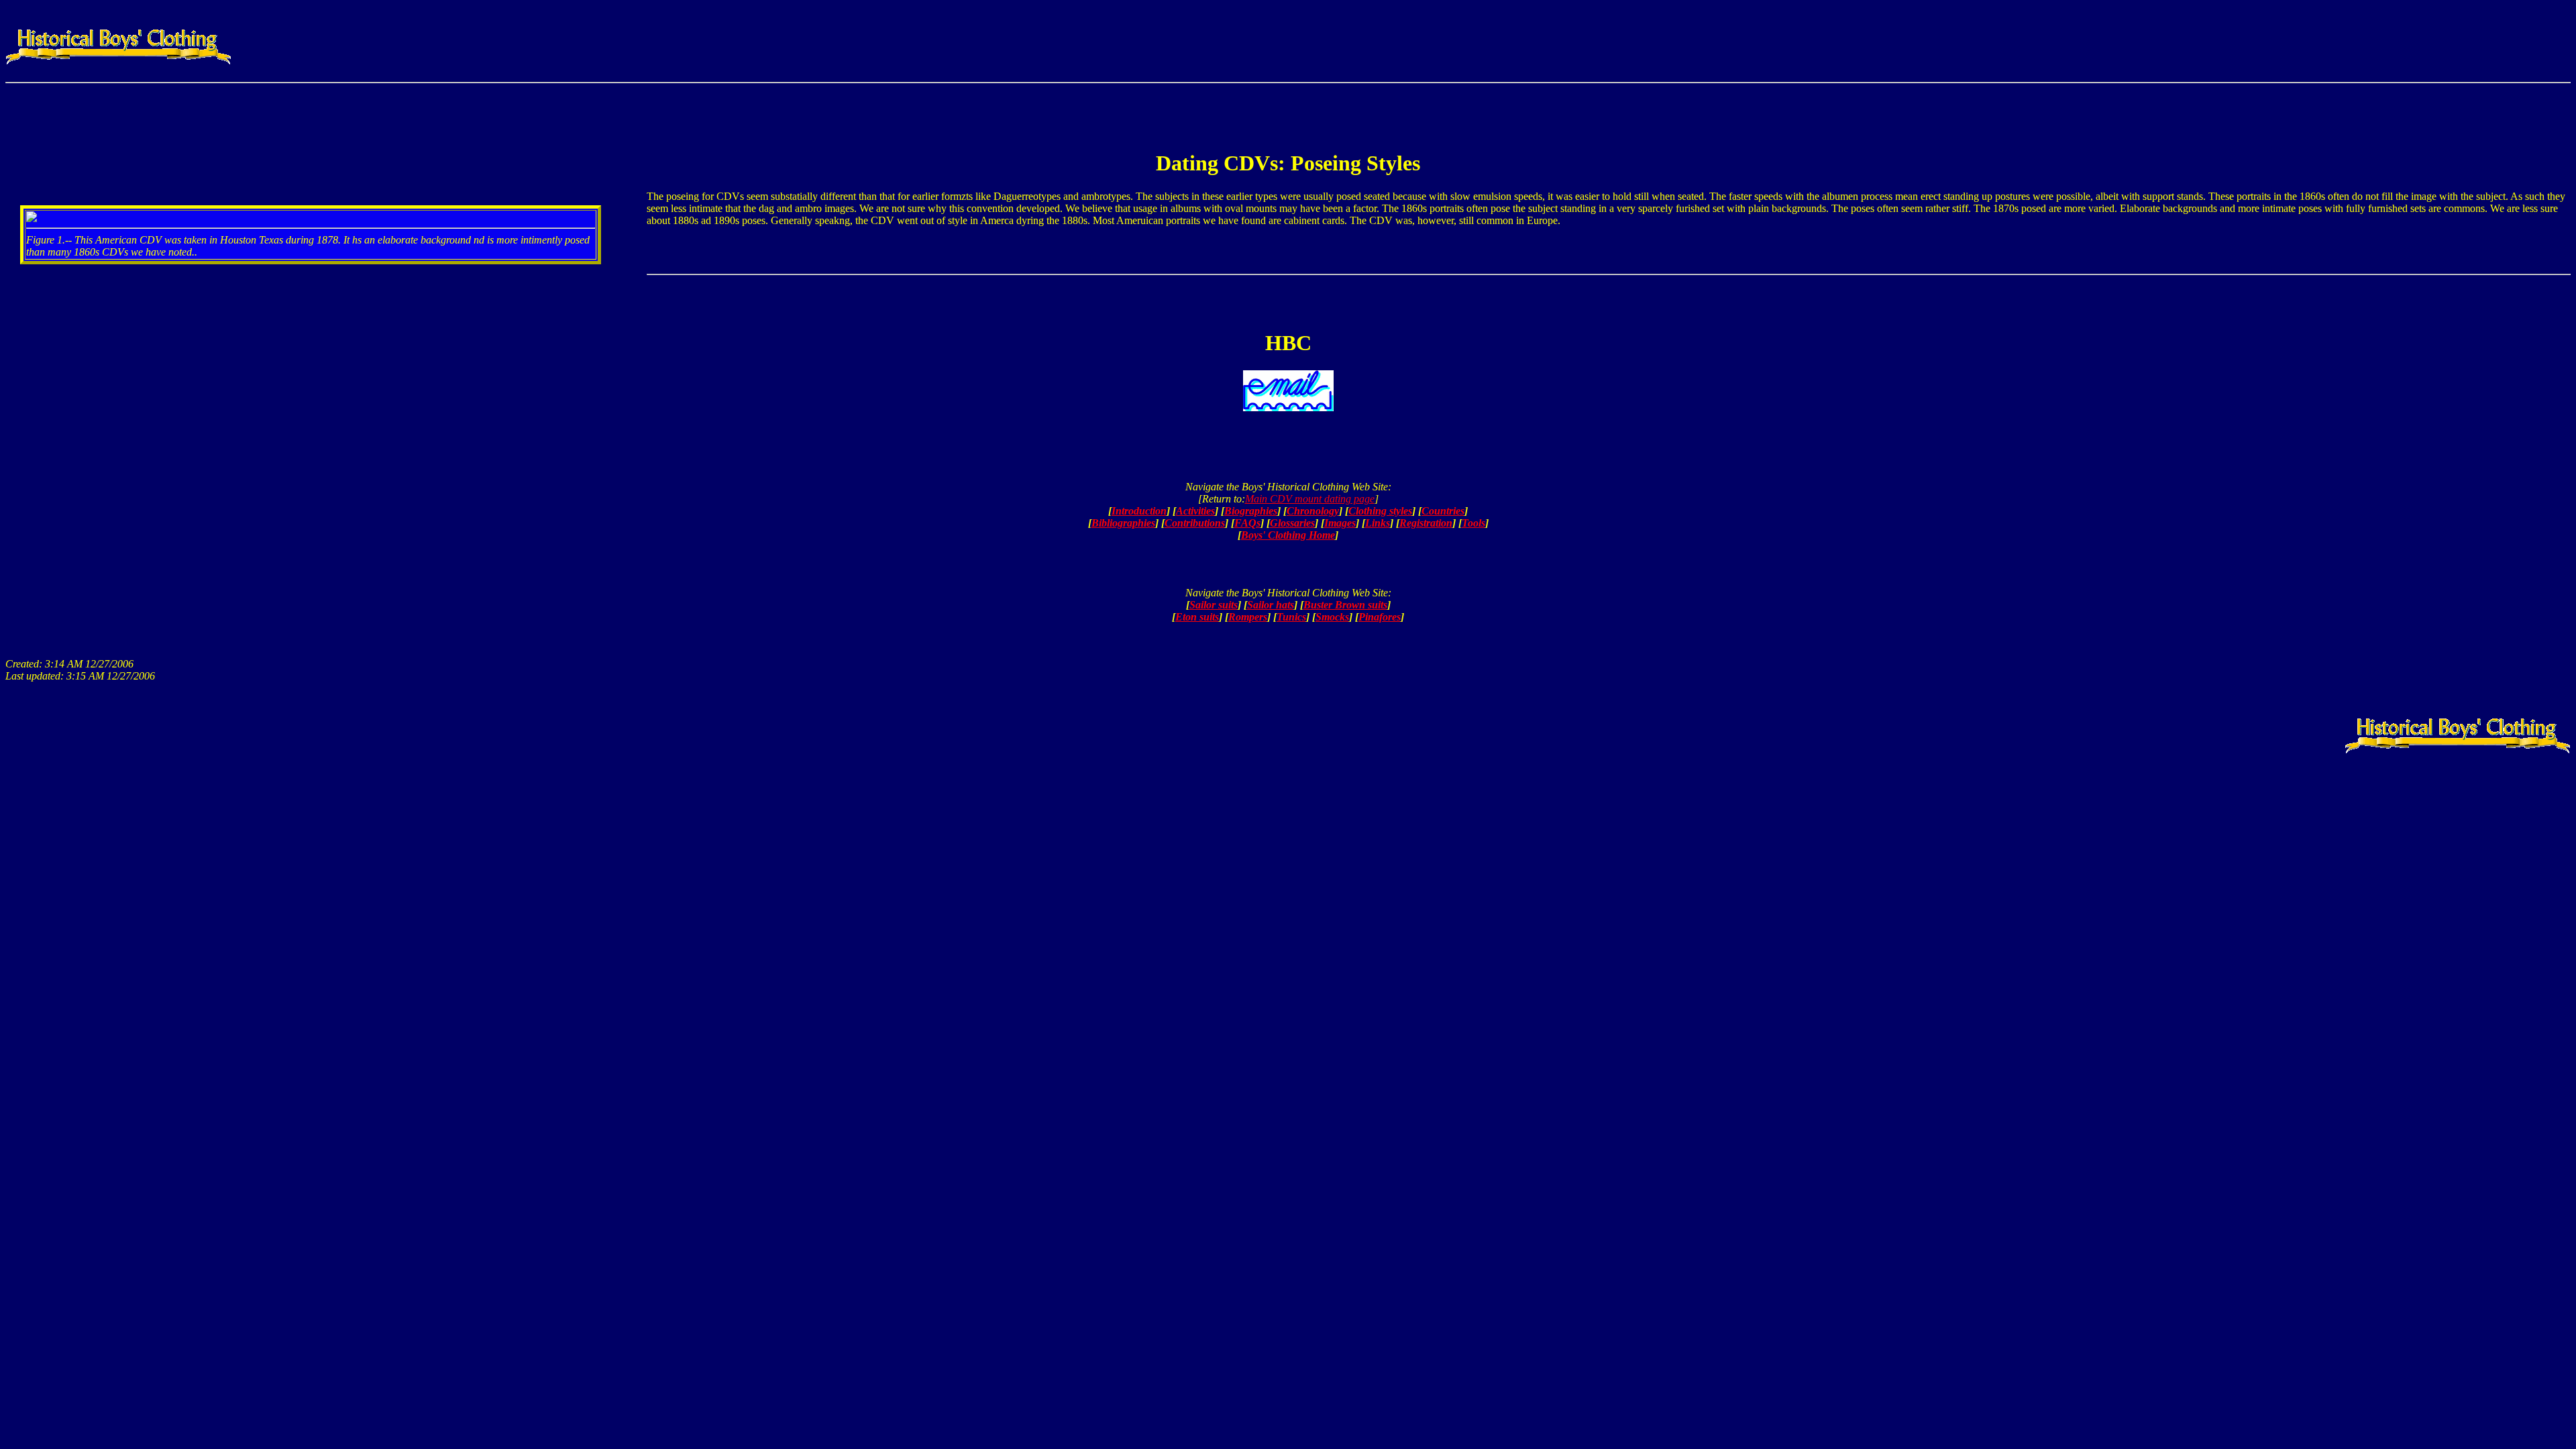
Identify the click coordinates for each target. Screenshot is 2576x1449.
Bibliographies (1123, 523)
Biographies (1251, 511)
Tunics (1291, 617)
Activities (1195, 511)
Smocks (1332, 617)
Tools (1473, 523)
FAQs (1247, 523)
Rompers (1248, 617)
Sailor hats (1271, 605)
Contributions (1195, 523)
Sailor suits (1214, 605)
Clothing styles (1380, 511)
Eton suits (1197, 617)
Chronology (1313, 511)
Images (1340, 523)
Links (1378, 523)
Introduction (1139, 511)
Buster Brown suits (1345, 605)
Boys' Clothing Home (1288, 535)
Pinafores (1380, 617)
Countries (1443, 511)
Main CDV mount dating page (1310, 499)
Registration (1426, 523)
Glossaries (1292, 523)
